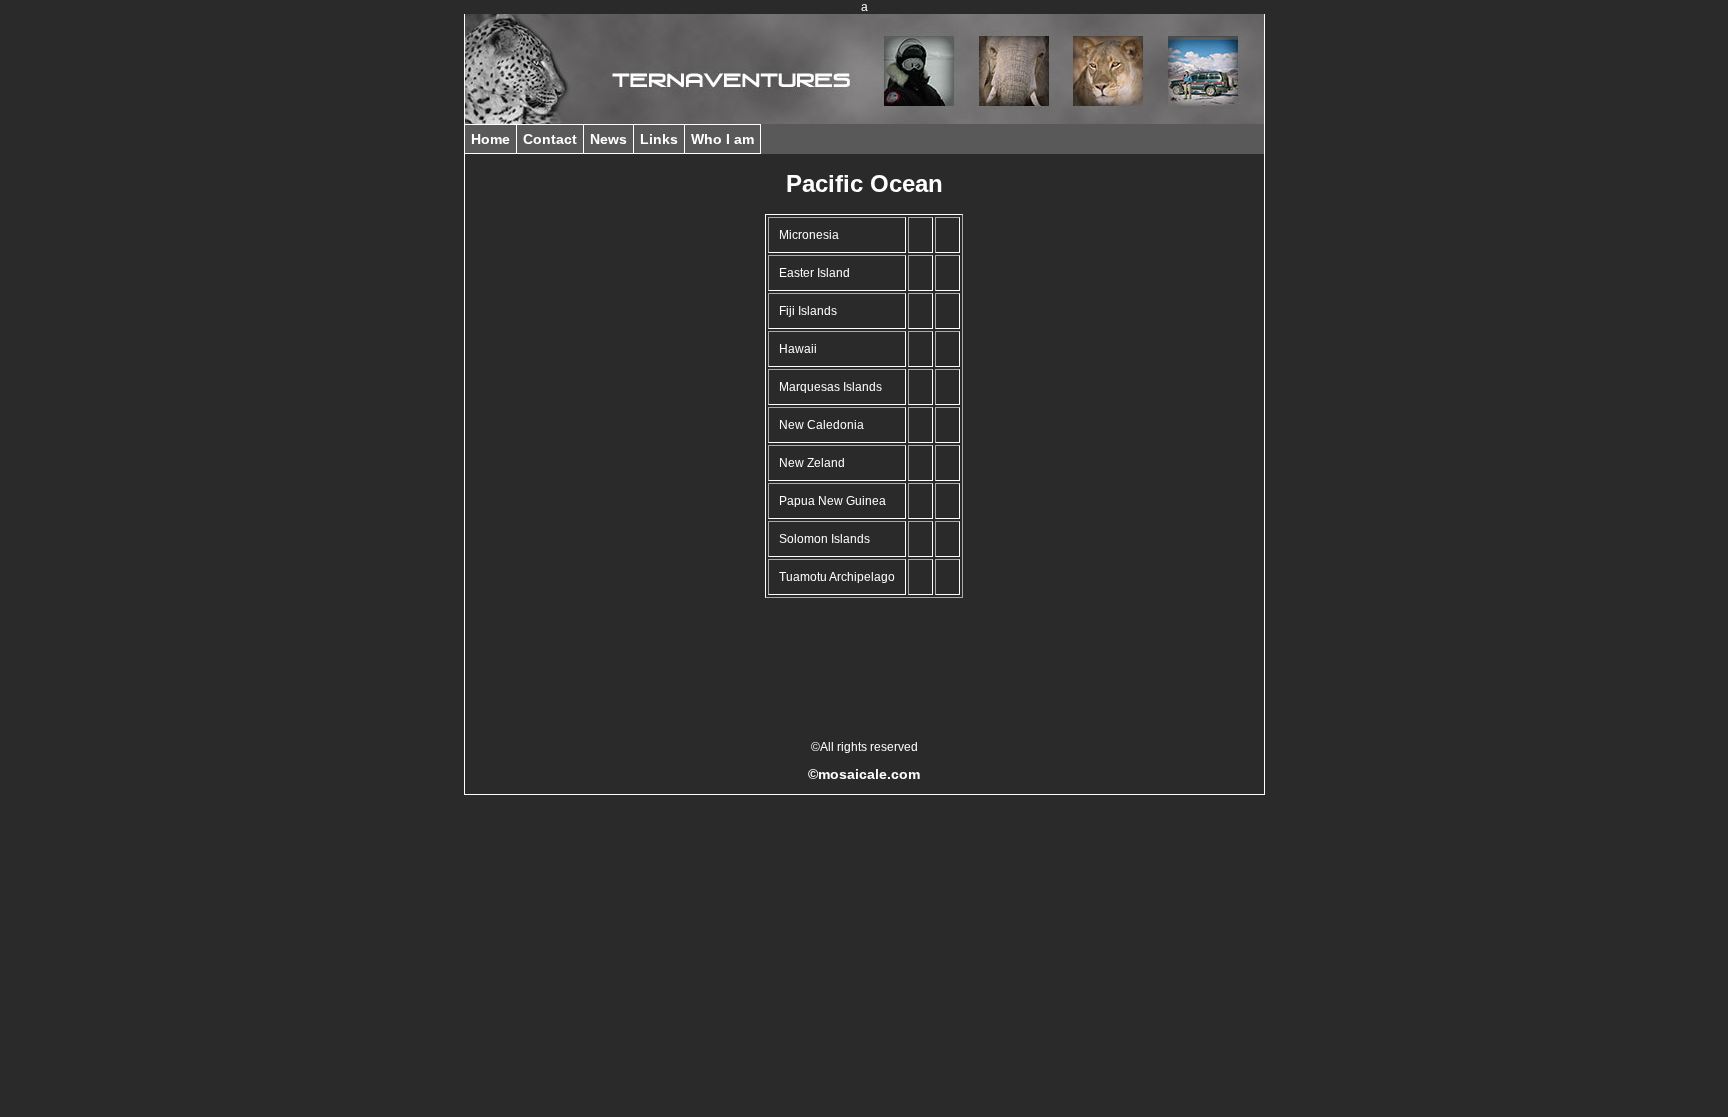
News (608, 139)
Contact (550, 139)
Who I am (722, 139)
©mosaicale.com (864, 774)
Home (490, 139)
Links (659, 139)
